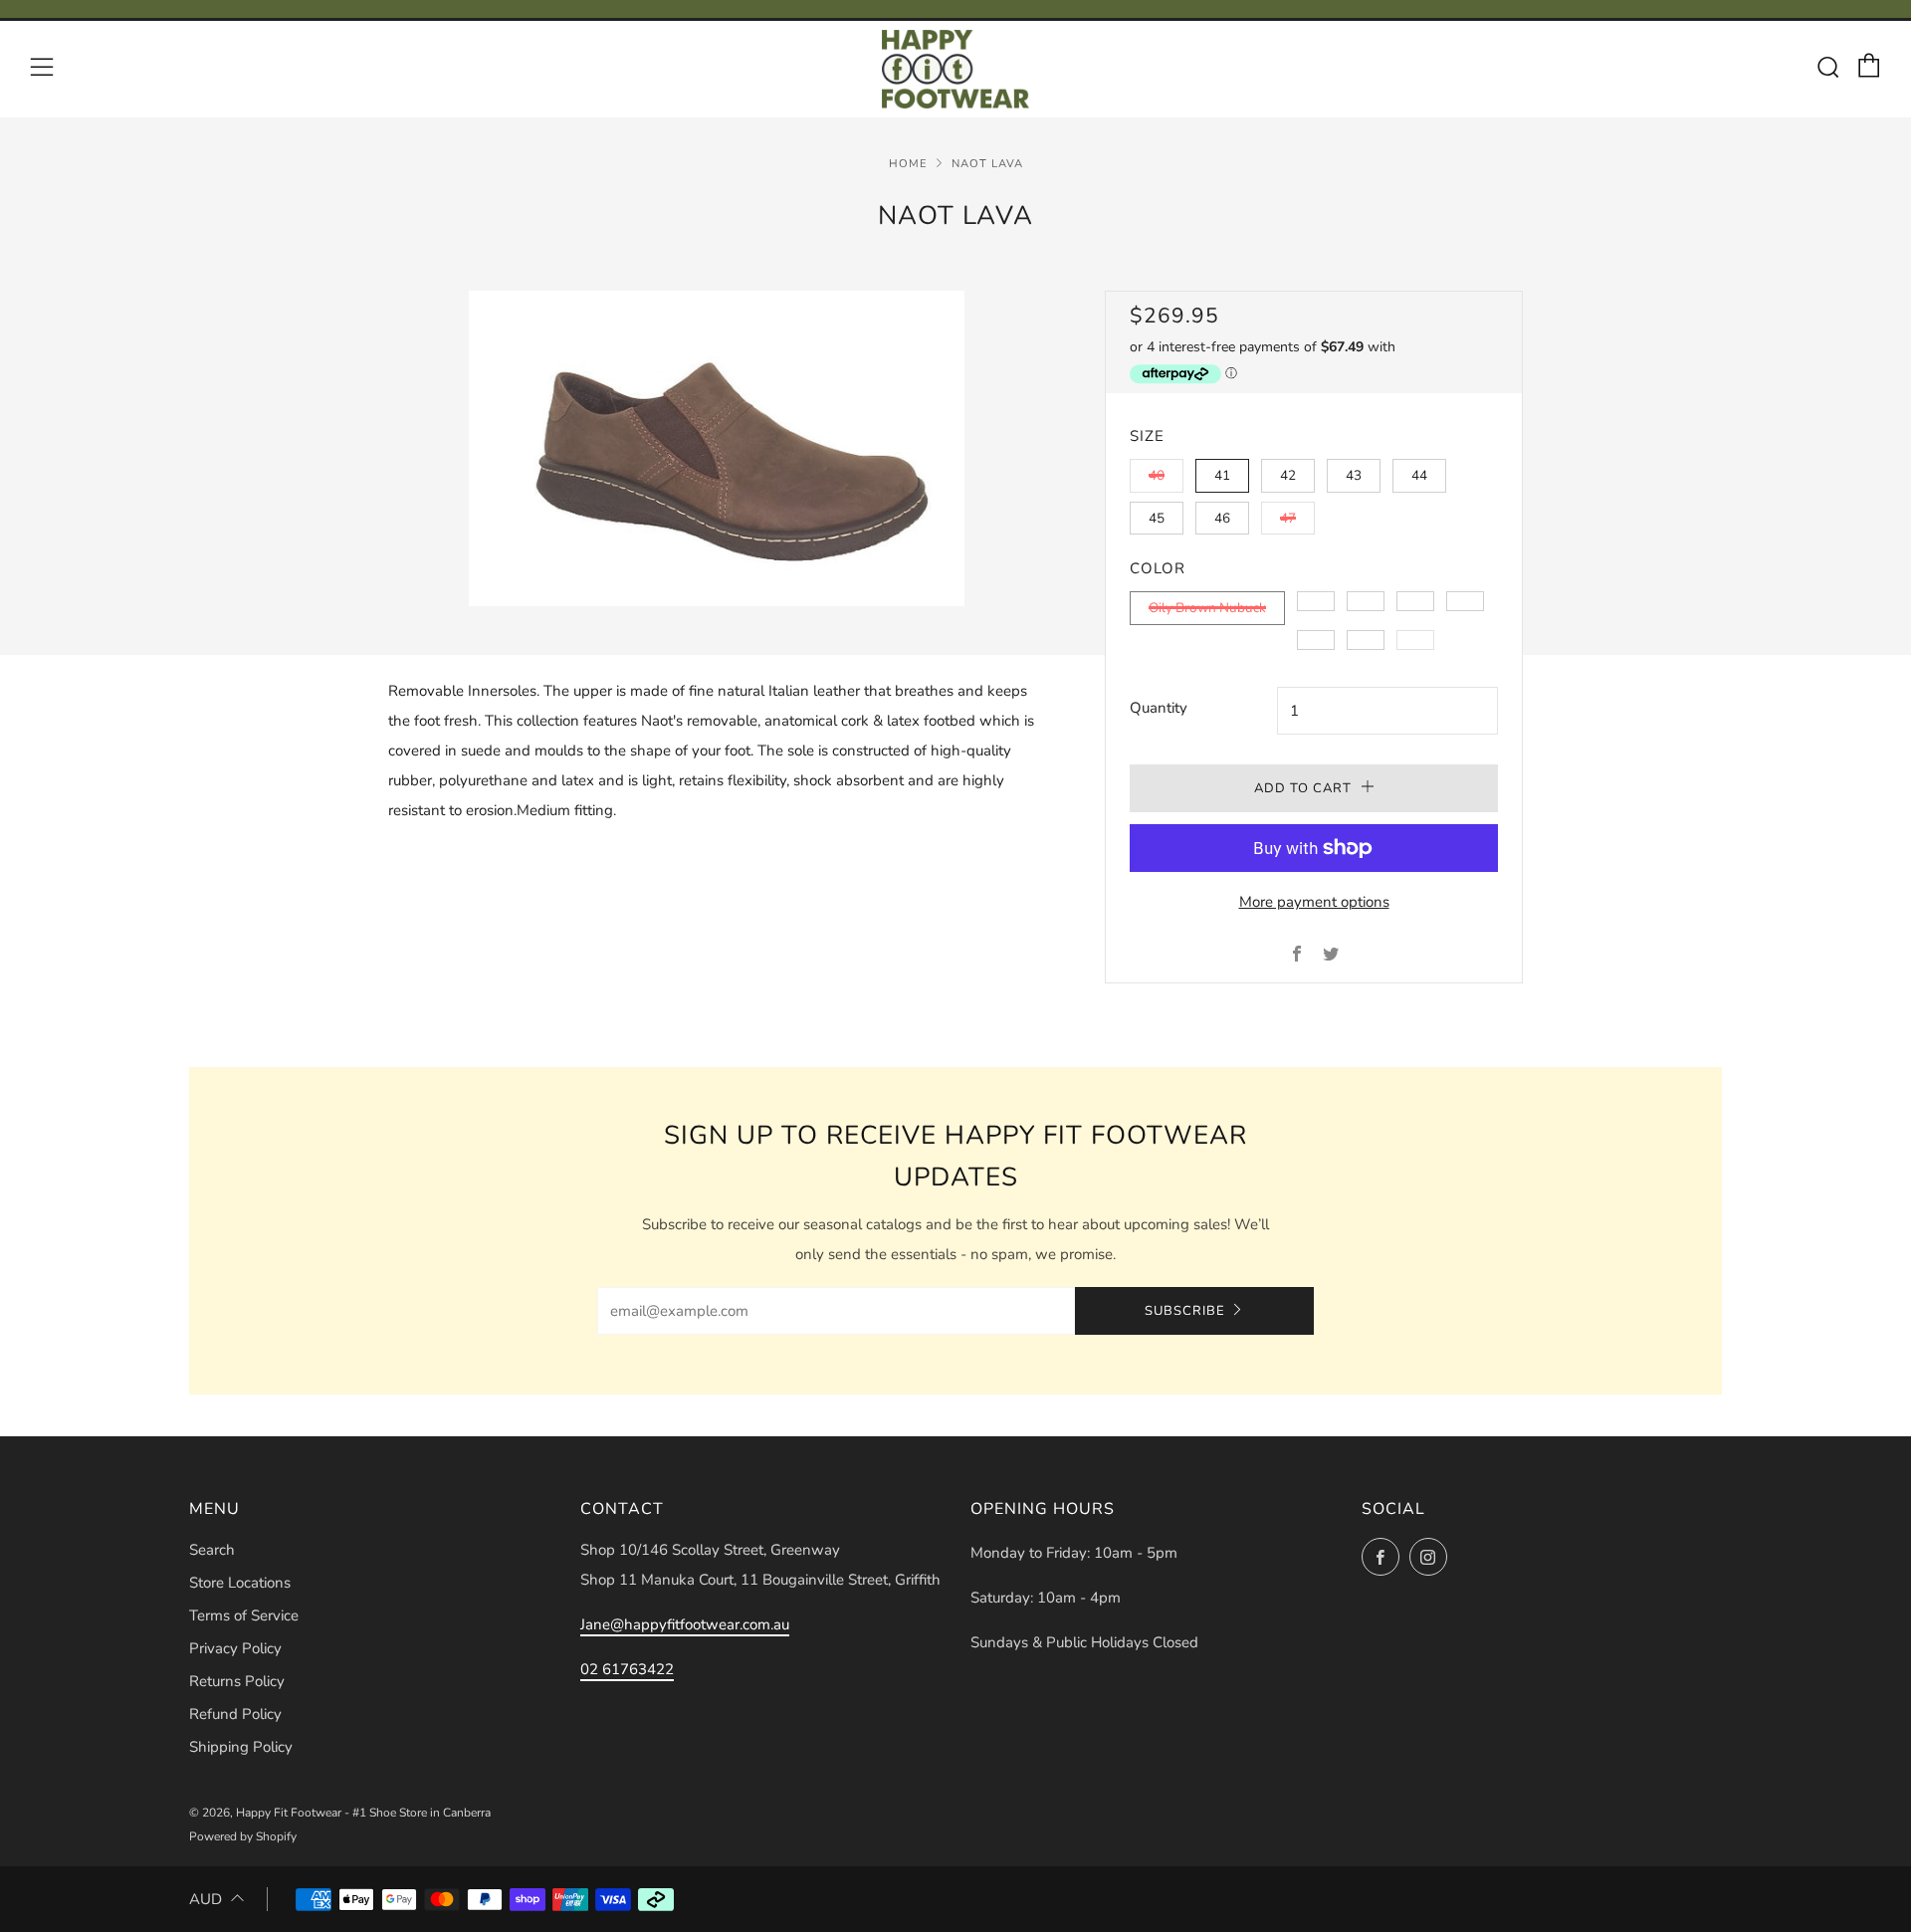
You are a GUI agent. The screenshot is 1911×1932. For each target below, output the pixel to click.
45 (1157, 518)
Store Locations (240, 1583)
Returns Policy (237, 1681)
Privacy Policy (235, 1648)
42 (1288, 475)
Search (212, 1550)
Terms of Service (244, 1615)
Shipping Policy (241, 1747)
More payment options (1314, 902)
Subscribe (1185, 1311)
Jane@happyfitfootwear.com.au (685, 1624)
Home (908, 164)
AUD (206, 1899)
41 (1222, 475)
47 (1288, 518)
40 (1157, 475)
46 (1222, 518)
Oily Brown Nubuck (1207, 608)
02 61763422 (627, 1669)
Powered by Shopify (243, 1836)
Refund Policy (235, 1714)
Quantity (1159, 708)
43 (1354, 475)
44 (1419, 475)
